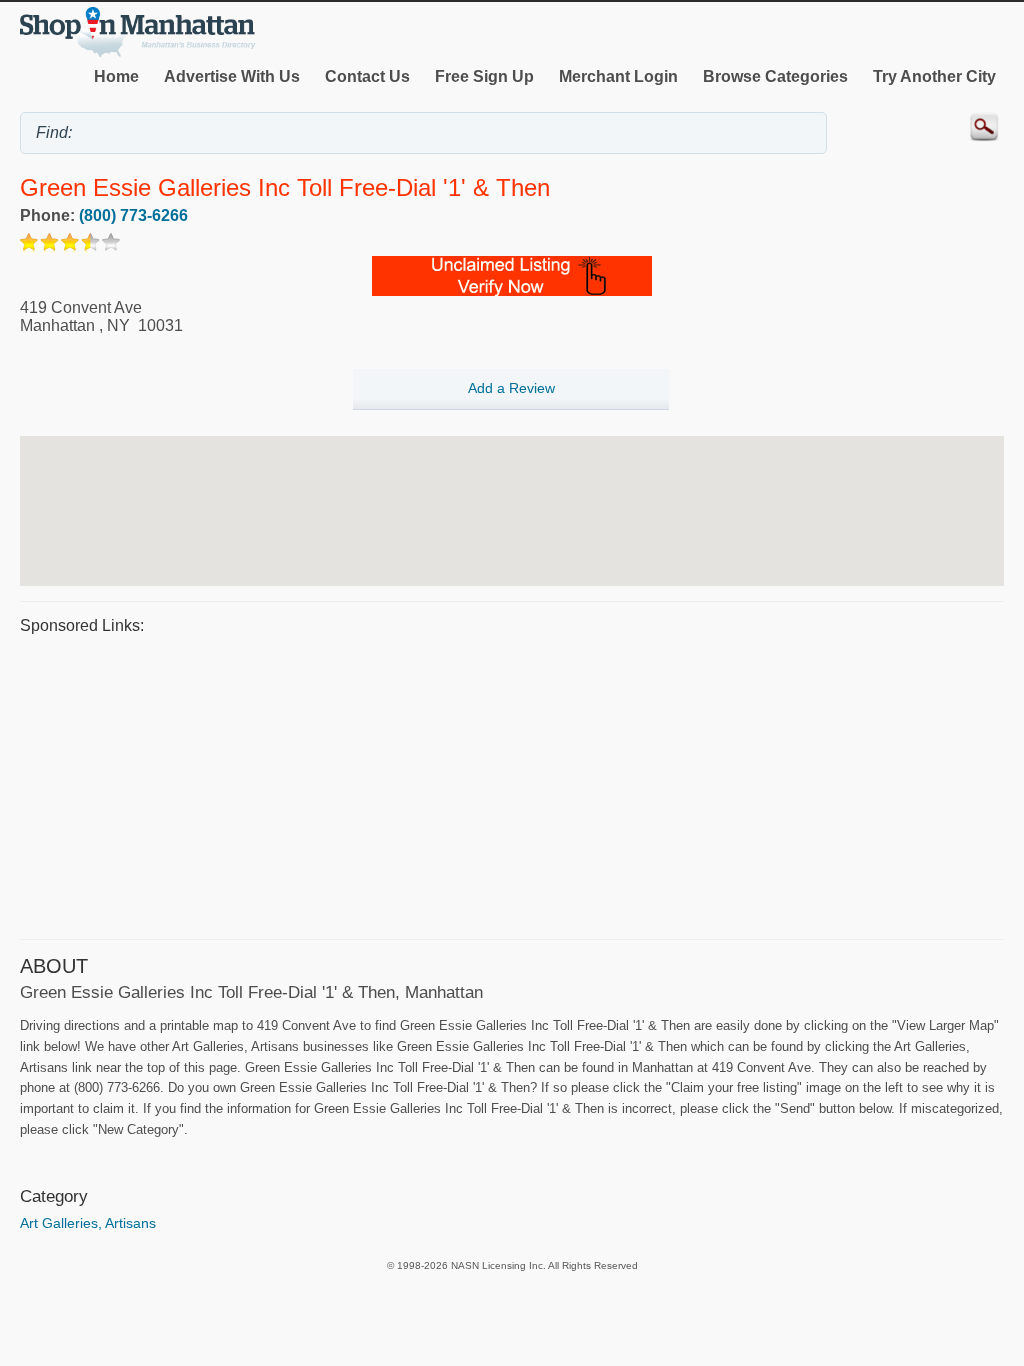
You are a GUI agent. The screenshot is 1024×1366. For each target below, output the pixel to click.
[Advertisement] (512, 784)
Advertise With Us (232, 76)
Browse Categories (775, 76)
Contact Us (367, 76)
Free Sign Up (484, 76)
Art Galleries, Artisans (88, 1223)
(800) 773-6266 (133, 215)
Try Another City (934, 76)
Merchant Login (618, 76)
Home (116, 76)
